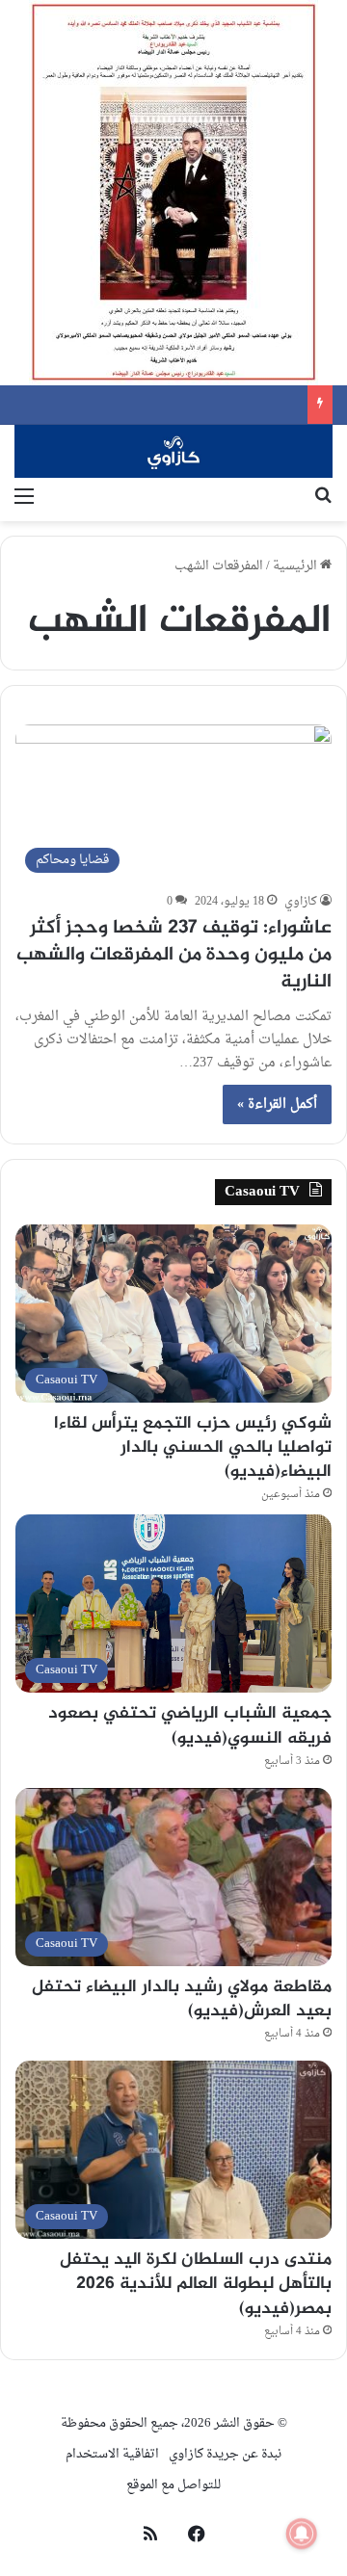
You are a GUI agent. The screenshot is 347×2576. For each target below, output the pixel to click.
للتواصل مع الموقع (173, 2485)
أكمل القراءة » (277, 1104)
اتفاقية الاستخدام (112, 2454)
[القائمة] (24, 497)
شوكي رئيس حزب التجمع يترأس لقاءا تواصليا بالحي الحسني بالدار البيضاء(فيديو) (193, 1448)
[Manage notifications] (302, 2534)
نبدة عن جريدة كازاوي (225, 2454)
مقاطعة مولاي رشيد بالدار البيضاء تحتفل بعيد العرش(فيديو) (182, 1999)
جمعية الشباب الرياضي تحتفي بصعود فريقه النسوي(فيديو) (190, 1726)
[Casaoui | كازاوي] (173, 451)
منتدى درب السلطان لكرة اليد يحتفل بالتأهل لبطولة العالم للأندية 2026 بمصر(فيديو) (196, 2284)
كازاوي (301, 902)
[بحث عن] (323, 497)
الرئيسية (296, 566)
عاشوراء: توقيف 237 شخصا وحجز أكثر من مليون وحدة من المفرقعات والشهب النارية (174, 955)
